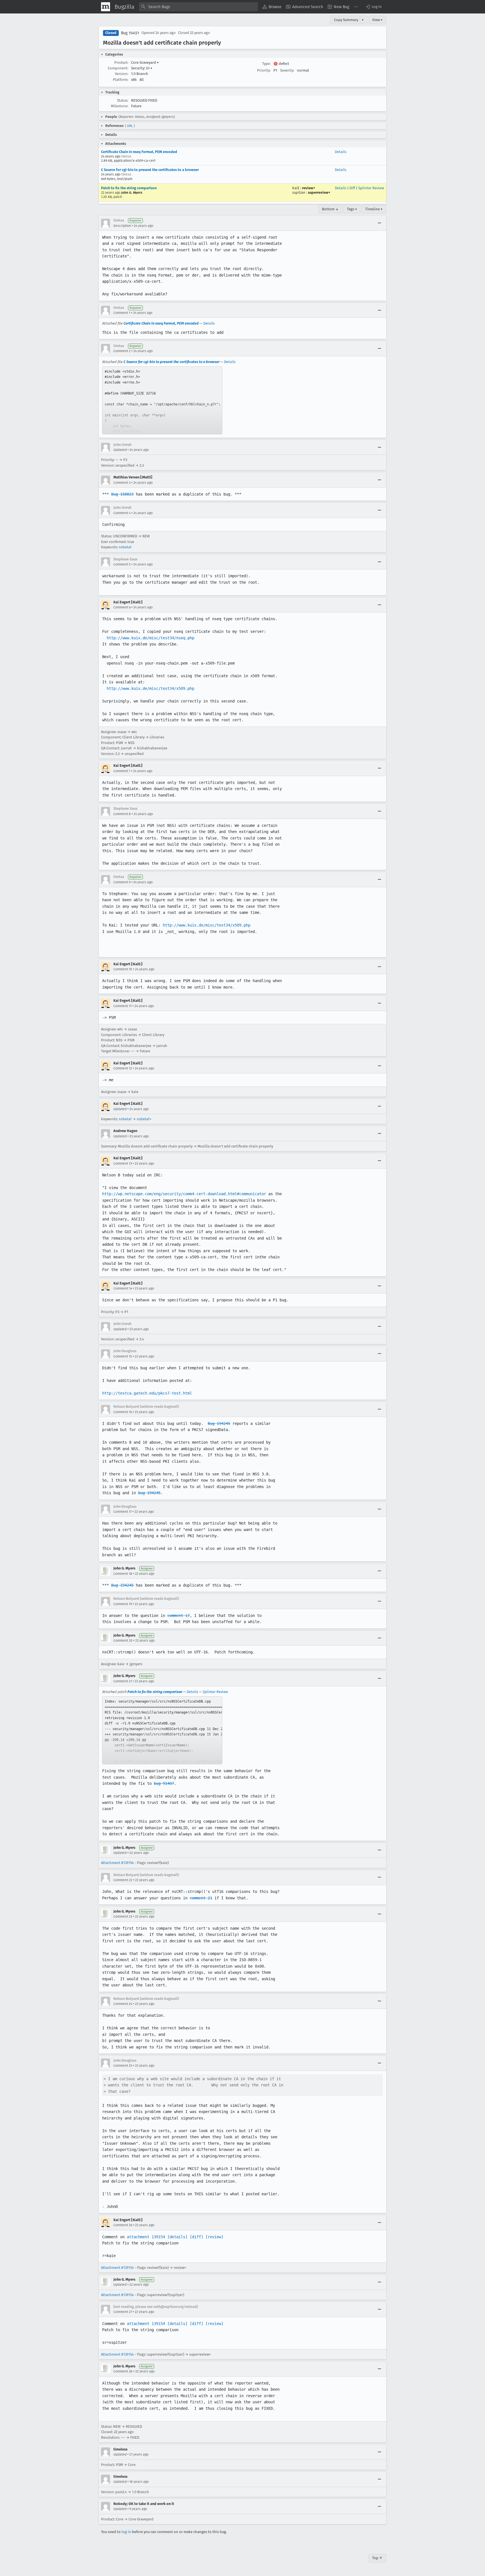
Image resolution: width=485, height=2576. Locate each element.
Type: (266, 64)
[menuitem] (272, 7)
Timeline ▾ (374, 209)
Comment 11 (123, 1006)
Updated (120, 450)
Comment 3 (122, 483)
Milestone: (120, 106)
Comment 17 (123, 1512)
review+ (309, 188)
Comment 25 (123, 2066)
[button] (373, 7)
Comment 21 (123, 1681)
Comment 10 (123, 969)
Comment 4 (122, 513)
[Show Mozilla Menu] (106, 7)
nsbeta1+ (144, 1119)
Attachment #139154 (117, 1863)
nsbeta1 (125, 547)
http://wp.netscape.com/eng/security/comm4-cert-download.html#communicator (184, 1194)
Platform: (121, 80)
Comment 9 (122, 882)
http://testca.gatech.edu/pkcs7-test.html (147, 1393)
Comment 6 (122, 607)
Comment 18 (123, 1574)
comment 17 (179, 1616)
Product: (121, 62)
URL (130, 126)
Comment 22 (123, 1880)
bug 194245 (149, 1493)
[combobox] (198, 7)
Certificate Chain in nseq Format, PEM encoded (139, 152)
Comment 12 (123, 1068)
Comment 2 (122, 351)
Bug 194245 (219, 1423)
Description (122, 226)
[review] (214, 2237)
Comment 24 (123, 2004)
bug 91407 (164, 1783)
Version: (122, 74)
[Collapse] (379, 223)
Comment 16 (123, 1412)
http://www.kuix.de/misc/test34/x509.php (150, 688)
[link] (162, 400)
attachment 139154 (146, 2237)
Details (341, 152)
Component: (118, 68)
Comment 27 (123, 2312)
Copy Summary (346, 20)
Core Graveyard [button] (145, 62)
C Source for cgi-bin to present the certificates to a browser (150, 170)
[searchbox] (198, 7)
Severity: (287, 70)
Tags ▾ (352, 209)
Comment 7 (122, 771)
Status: (123, 100)
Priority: (264, 70)
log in (126, 2532)
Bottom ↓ (330, 209)
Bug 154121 (130, 33)
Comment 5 (122, 564)
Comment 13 (123, 1163)
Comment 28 (123, 2371)
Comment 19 (123, 1604)
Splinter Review (371, 188)
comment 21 (201, 1898)
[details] (177, 2237)
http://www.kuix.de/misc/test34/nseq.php (150, 638)
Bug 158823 (122, 494)
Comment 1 (122, 313)
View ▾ (377, 20)
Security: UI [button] (142, 68)
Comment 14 (123, 1288)
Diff (352, 188)
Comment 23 (123, 1916)
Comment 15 (123, 1356)
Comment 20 (123, 1640)
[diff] (196, 2237)
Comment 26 (123, 2225)
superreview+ (319, 192)
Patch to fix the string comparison (129, 188)
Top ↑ (377, 2558)
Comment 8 (122, 814)
